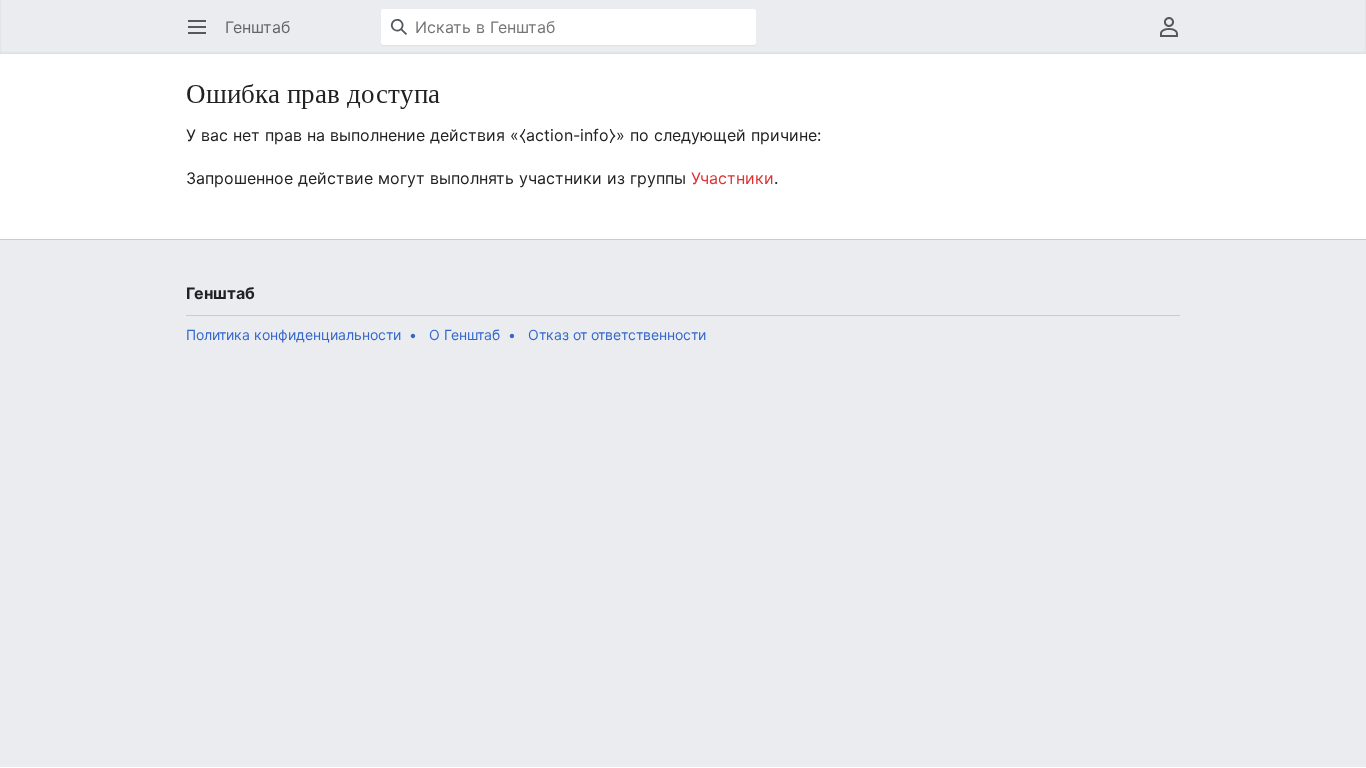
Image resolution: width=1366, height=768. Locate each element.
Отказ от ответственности (617, 334)
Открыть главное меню (203, 37)
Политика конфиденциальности (293, 334)
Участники (732, 178)
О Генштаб (464, 334)
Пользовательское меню (1175, 37)
